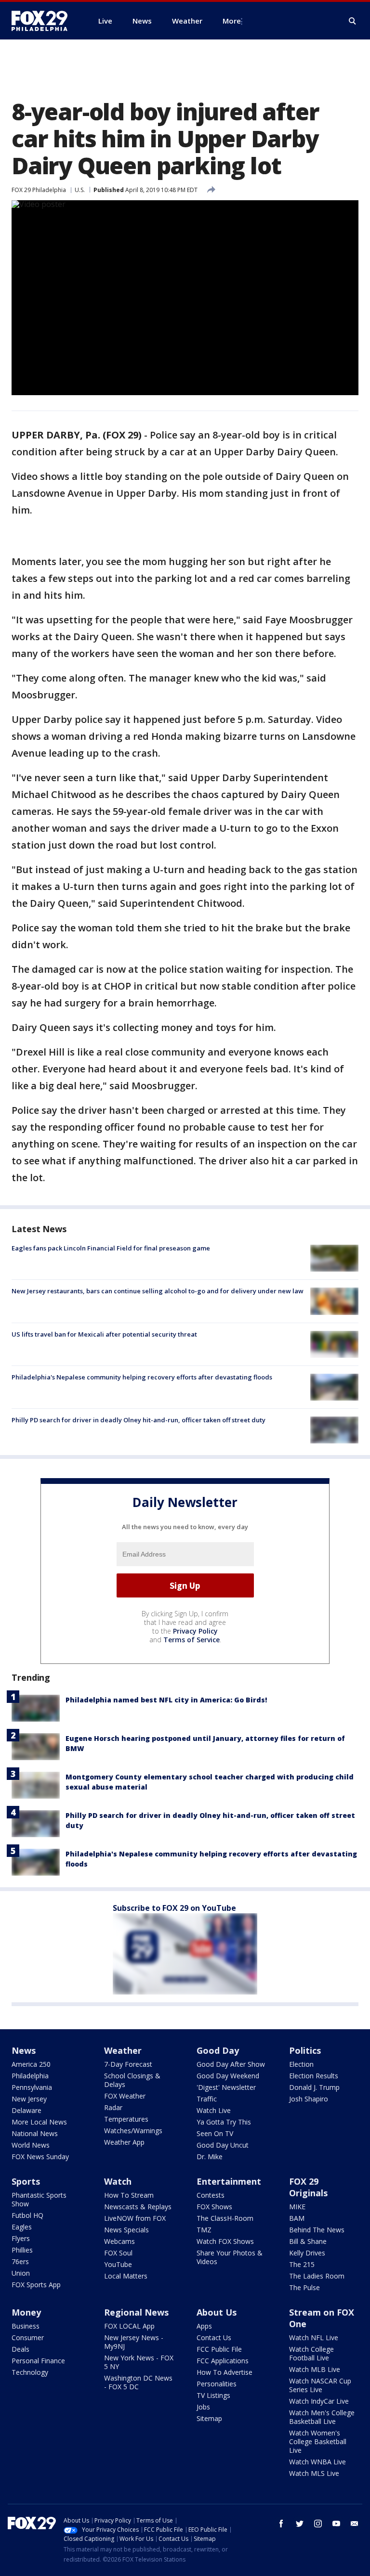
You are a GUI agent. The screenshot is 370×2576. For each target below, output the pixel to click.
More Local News (39, 2122)
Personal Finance (38, 2361)
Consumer (28, 2338)
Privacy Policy (195, 1631)
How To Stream (129, 2195)
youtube (336, 2524)
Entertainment (229, 2181)
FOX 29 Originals (308, 2187)
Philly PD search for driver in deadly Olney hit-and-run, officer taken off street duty (139, 1420)
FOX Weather (125, 2096)
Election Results (314, 2076)
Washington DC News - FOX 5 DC (138, 2382)
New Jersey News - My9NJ (134, 2342)
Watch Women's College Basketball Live (318, 2441)
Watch (118, 2181)
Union (21, 2273)
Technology (30, 2372)
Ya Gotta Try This (224, 2122)
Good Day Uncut (223, 2145)
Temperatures (126, 2119)
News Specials (126, 2230)
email (355, 2524)
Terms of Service (192, 1640)
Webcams (119, 2241)
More (232, 21)
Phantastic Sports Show (39, 2199)
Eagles (22, 2227)
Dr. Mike (210, 2157)
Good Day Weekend (228, 2076)
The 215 (302, 2264)
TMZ (204, 2230)
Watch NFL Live (314, 2338)
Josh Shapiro (309, 2099)
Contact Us (214, 2338)
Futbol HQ (27, 2215)
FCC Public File (219, 2349)
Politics (305, 2050)
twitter (300, 2524)
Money (26, 2312)
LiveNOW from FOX (135, 2218)
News (24, 2050)
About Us (217, 2312)
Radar (113, 2107)
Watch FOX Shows (225, 2241)
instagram (318, 2524)
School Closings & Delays (132, 2080)
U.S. (80, 190)
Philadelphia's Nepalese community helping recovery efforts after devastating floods (142, 1377)
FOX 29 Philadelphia (39, 190)
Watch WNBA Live (317, 2462)
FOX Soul (118, 2253)
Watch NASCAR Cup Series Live (320, 2385)
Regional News (136, 2312)
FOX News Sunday (40, 2157)
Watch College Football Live (311, 2353)
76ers (20, 2261)
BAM (297, 2218)
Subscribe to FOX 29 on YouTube (174, 1908)
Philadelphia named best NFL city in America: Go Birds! (166, 1700)
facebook (281, 2524)
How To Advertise (225, 2372)
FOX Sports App (36, 2285)
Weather (123, 2050)
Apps (204, 2326)
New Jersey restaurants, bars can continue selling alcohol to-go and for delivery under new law (158, 1291)
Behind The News (317, 2230)
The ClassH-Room (225, 2218)
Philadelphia (30, 2076)
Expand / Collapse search (353, 21)
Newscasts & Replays (138, 2207)
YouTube (118, 2264)
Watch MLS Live (314, 2473)
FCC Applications (223, 2361)
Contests (211, 2195)
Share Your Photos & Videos (230, 2257)
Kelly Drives (307, 2253)
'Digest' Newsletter (226, 2087)
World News (31, 2145)
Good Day (218, 2050)
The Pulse (304, 2287)
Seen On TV (215, 2133)
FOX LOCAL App (129, 2326)
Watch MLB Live (315, 2369)
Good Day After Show (231, 2064)
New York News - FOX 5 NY (139, 2362)
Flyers (21, 2238)
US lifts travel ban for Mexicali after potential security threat (104, 1334)
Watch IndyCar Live (319, 2401)
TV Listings (213, 2395)
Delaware (26, 2110)
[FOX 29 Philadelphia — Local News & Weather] (43, 21)
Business (26, 2326)
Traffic (207, 2099)
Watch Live (214, 2110)
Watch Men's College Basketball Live (322, 2417)
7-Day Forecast (128, 2064)
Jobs (203, 2407)
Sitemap (209, 2418)
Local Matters (126, 2276)
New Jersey (29, 2099)
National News (35, 2133)
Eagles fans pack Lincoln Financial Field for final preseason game (111, 1248)
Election (301, 2064)
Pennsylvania (32, 2087)
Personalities (217, 2384)
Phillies (22, 2250)
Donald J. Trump (314, 2087)
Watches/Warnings (133, 2131)
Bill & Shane (308, 2241)
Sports (26, 2181)
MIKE (297, 2207)
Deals (20, 2349)
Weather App (124, 2142)
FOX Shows (214, 2207)
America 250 (31, 2064)
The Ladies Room (317, 2276)
